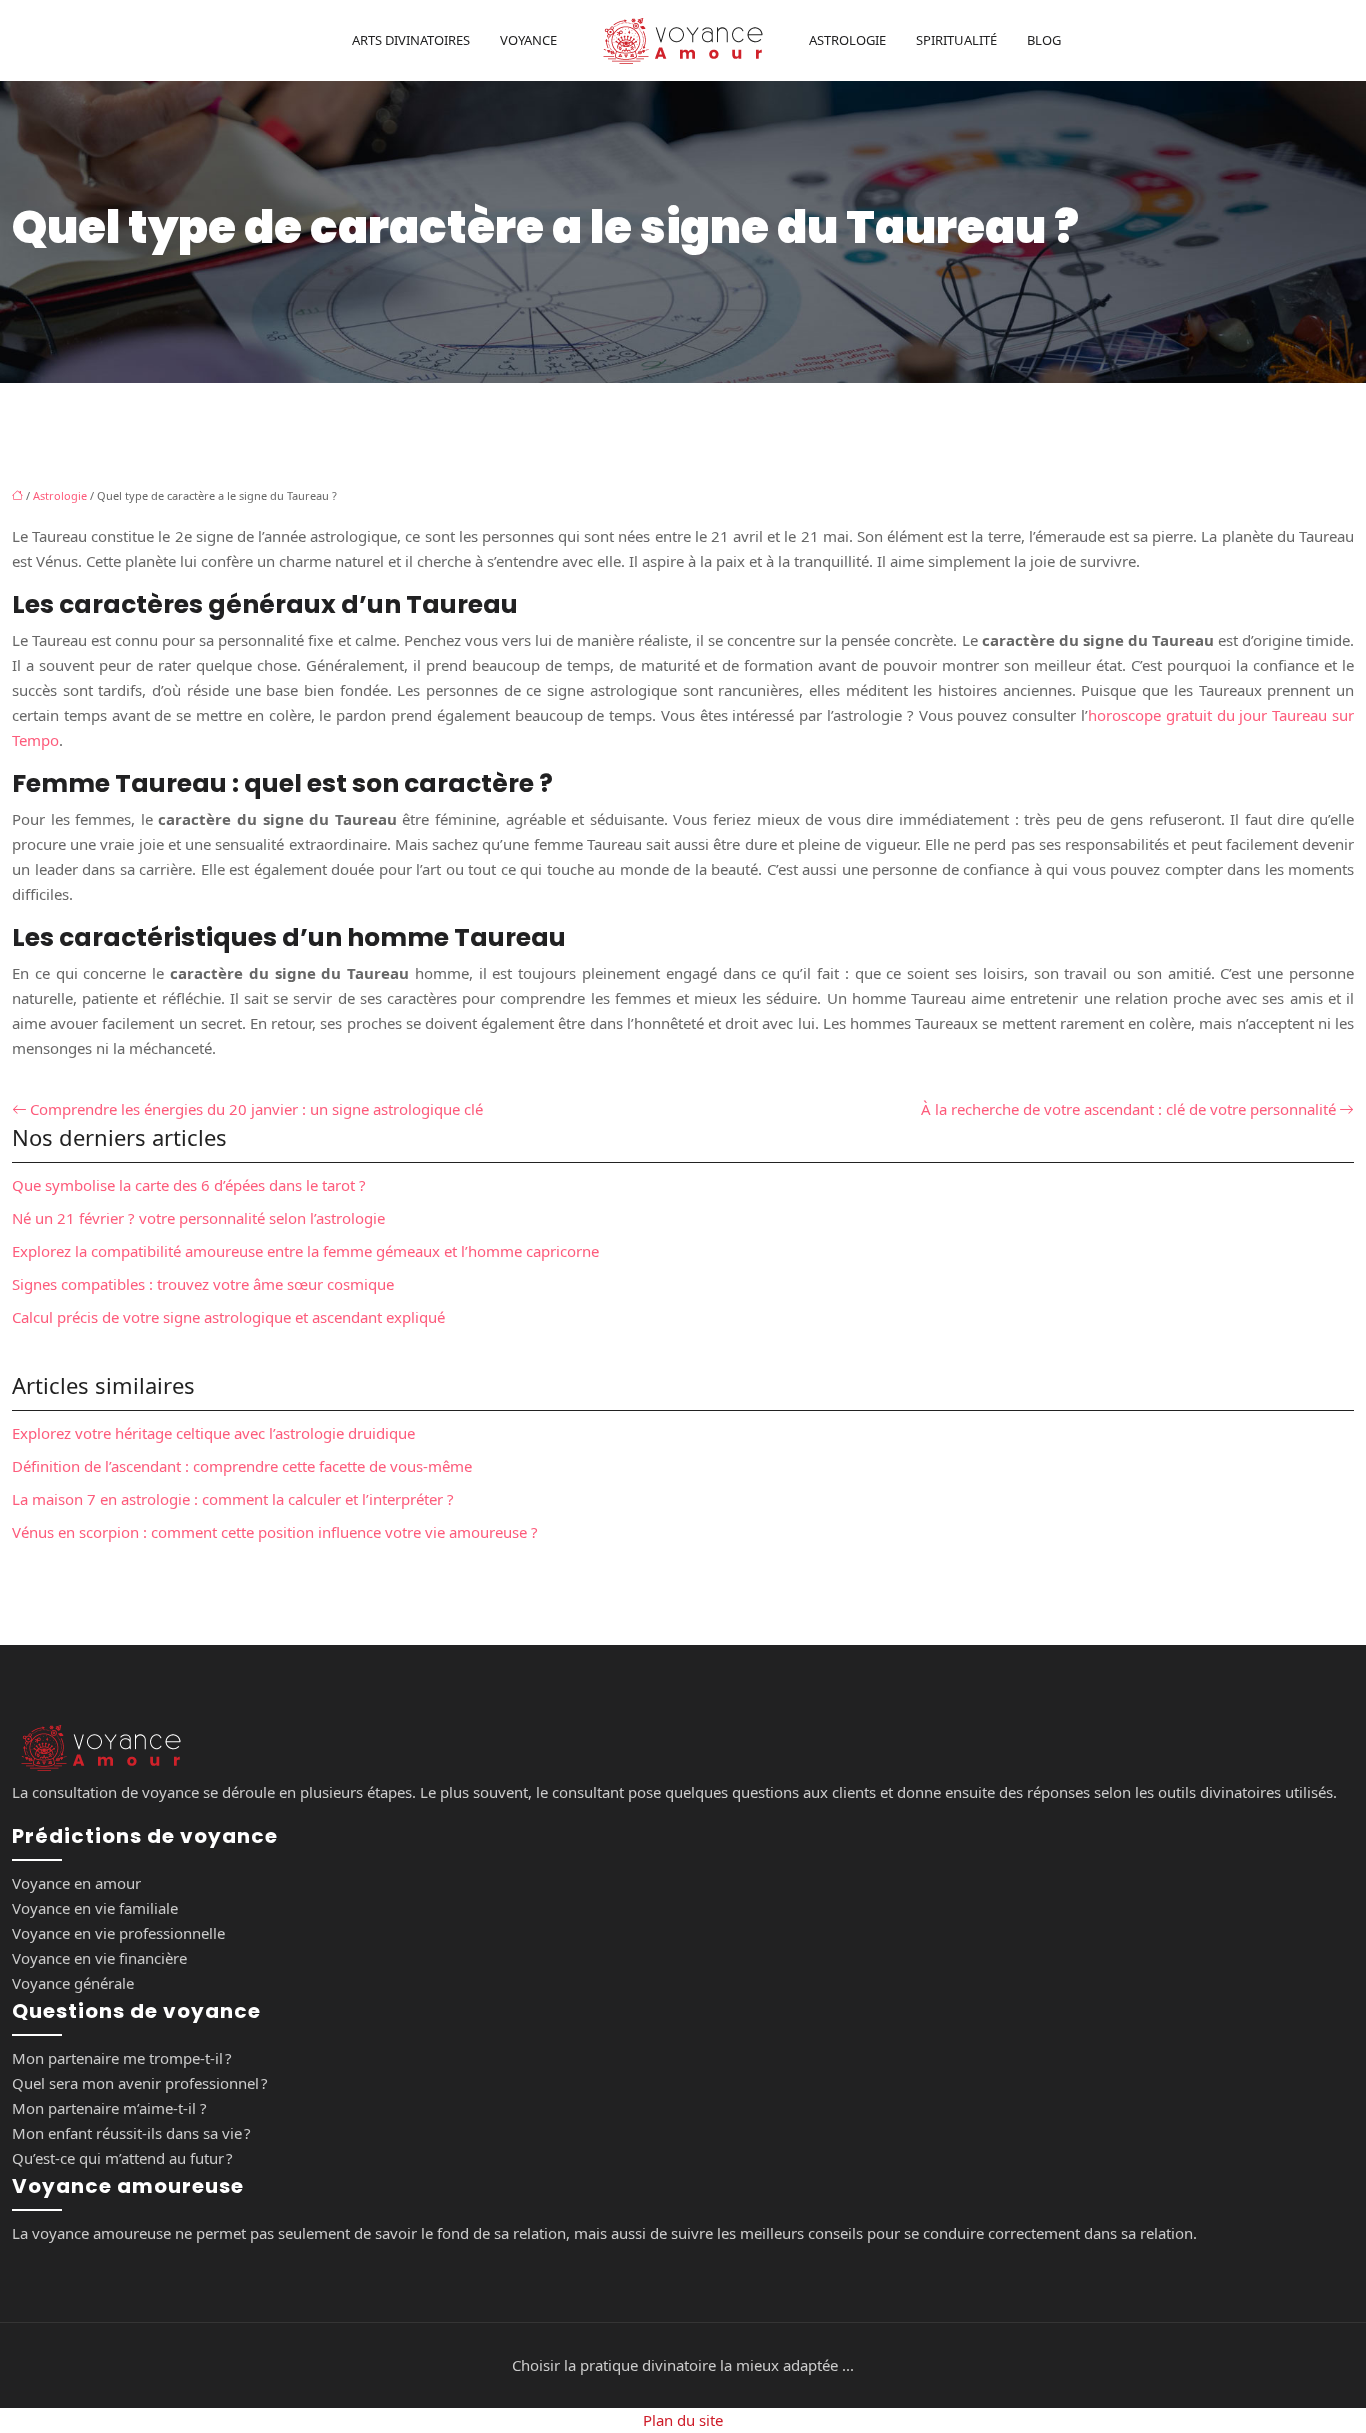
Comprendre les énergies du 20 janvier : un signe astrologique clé (256, 1109)
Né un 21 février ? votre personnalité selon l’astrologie (198, 1218)
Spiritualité (956, 40)
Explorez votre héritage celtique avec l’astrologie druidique (213, 1433)
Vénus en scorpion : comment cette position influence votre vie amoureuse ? (275, 1532)
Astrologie (847, 40)
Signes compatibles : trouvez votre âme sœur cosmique (203, 1284)
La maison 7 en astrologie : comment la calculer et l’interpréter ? (233, 1499)
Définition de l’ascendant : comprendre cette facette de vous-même (242, 1466)
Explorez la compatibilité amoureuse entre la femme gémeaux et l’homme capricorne (305, 1251)
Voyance (528, 40)
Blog (1044, 40)
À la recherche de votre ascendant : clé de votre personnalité (1128, 1109)
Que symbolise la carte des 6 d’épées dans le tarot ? (189, 1185)
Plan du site (683, 2420)
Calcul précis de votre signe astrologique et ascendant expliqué (228, 1317)
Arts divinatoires (411, 40)
